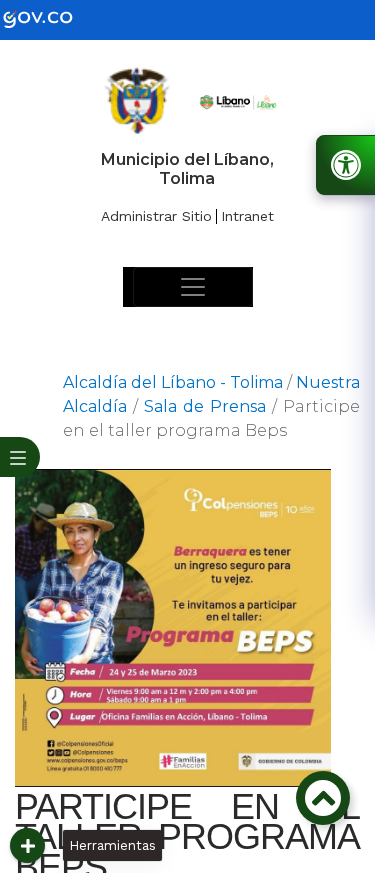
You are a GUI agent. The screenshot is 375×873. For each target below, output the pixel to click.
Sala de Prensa (205, 406)
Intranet (247, 216)
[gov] (50, 18)
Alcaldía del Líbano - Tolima (173, 382)
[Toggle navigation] (193, 287)
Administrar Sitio (156, 216)
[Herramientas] (27, 845)
